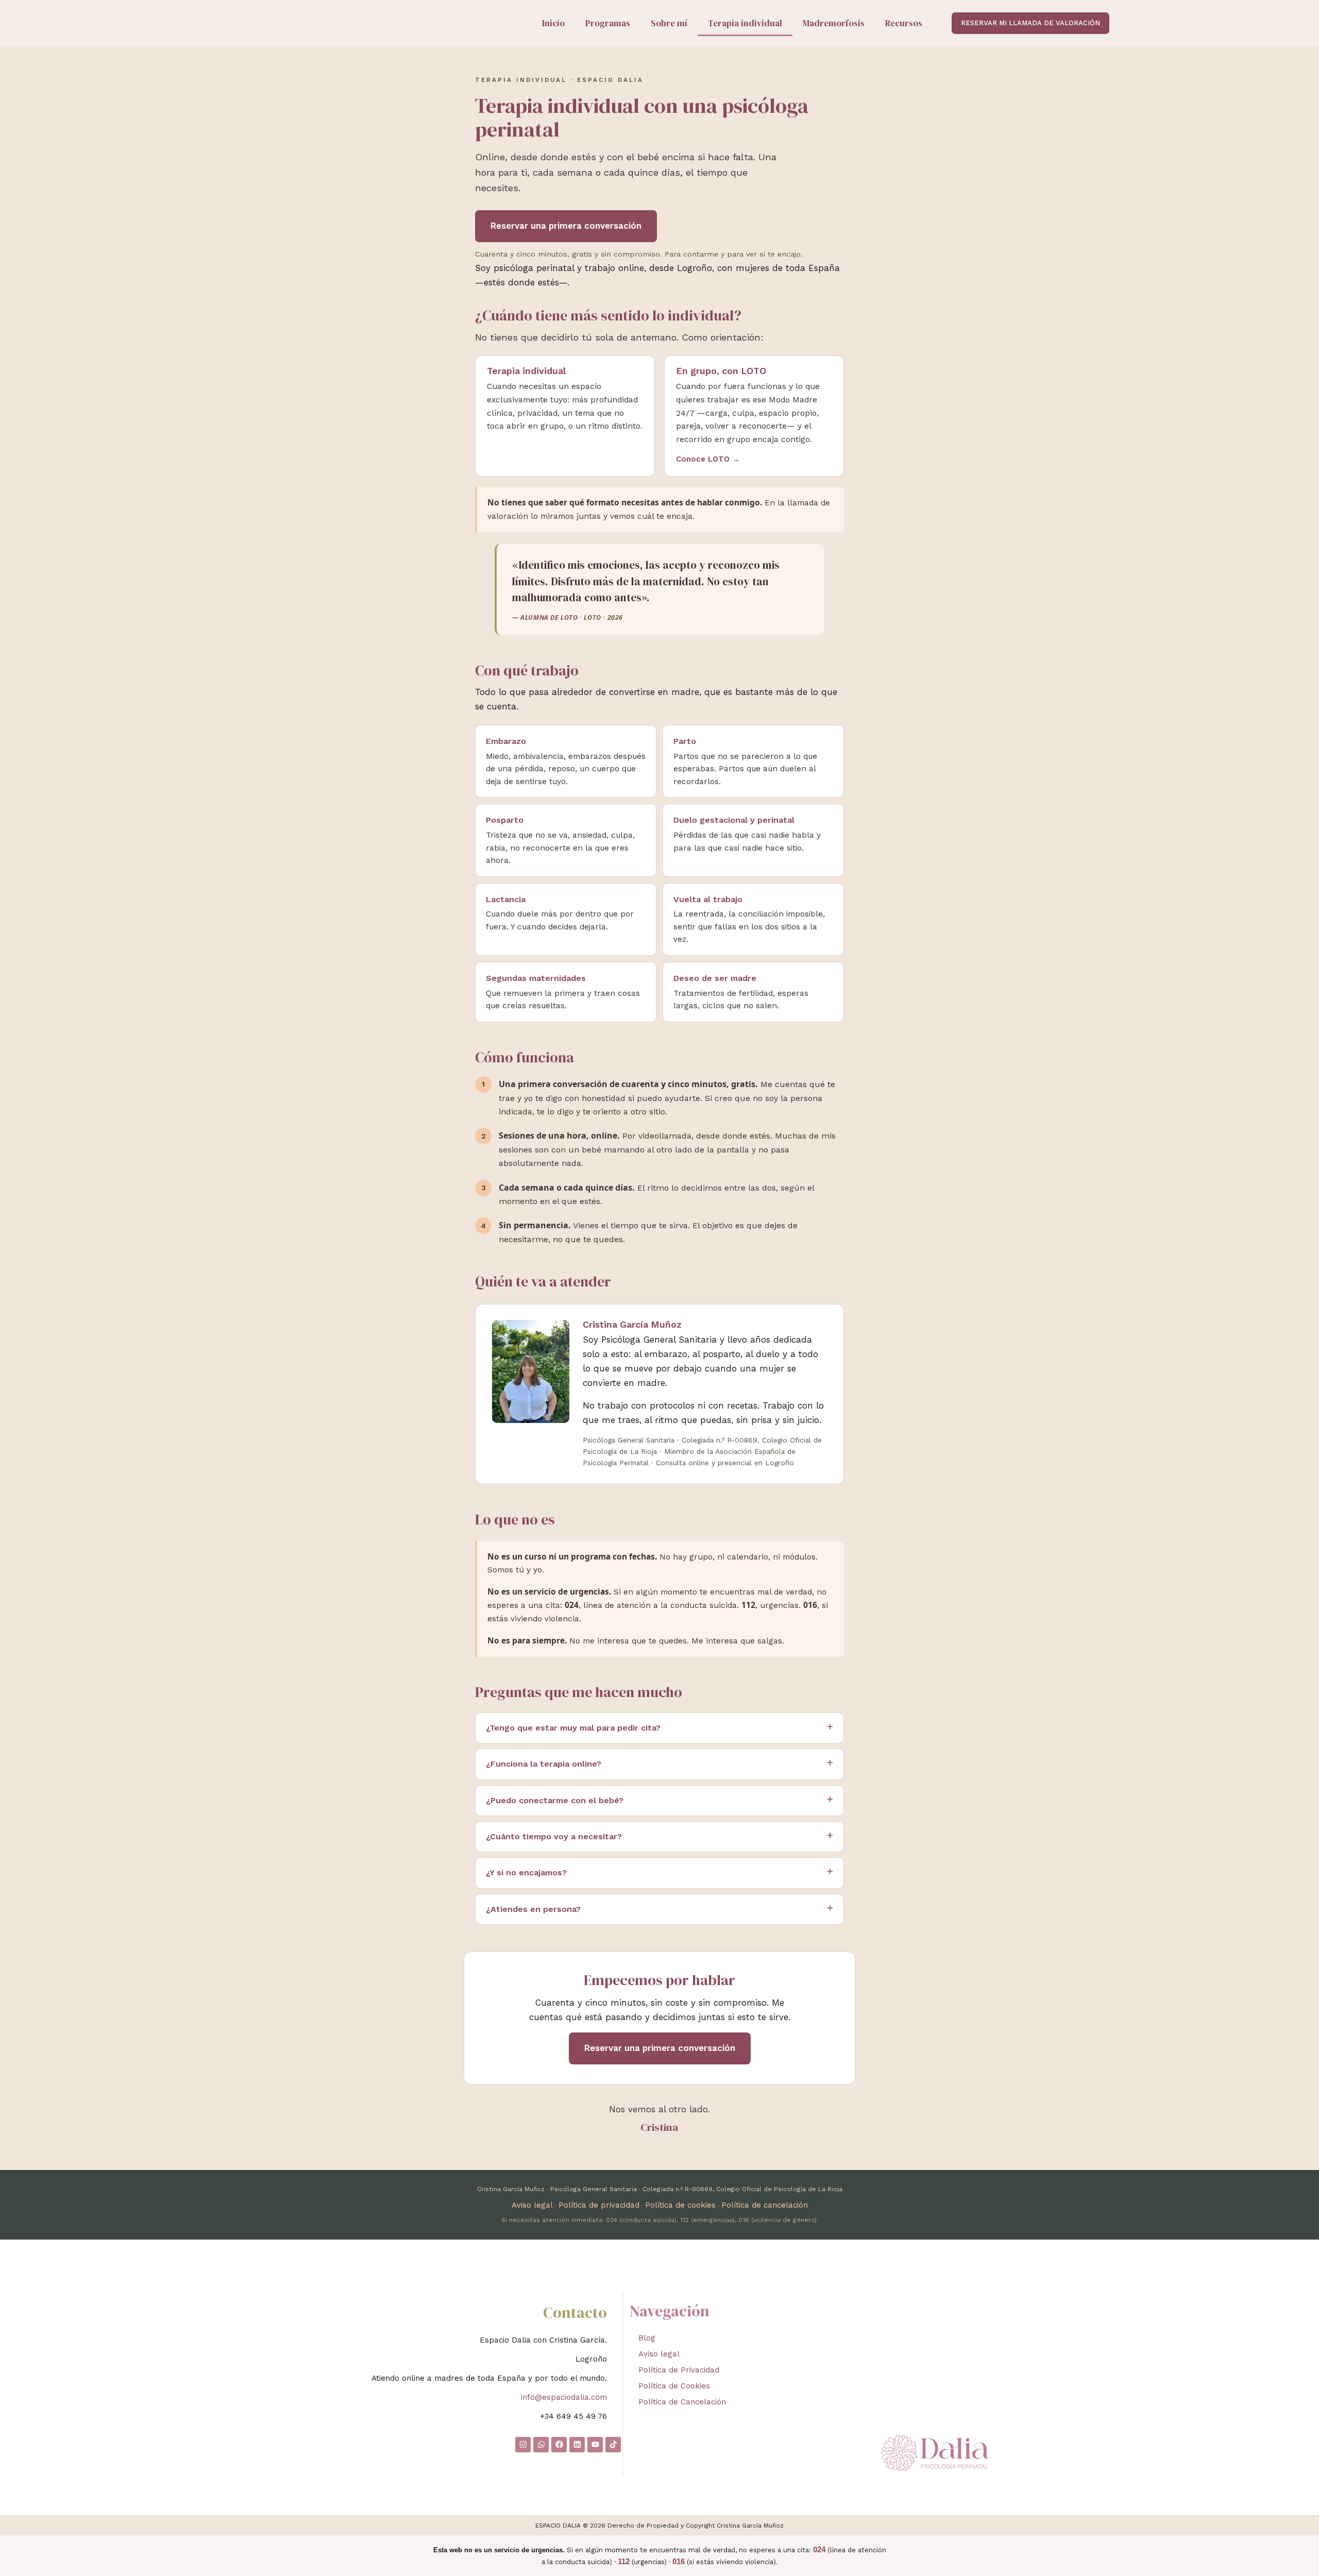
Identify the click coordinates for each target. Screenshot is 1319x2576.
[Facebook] (559, 2445)
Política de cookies (680, 2205)
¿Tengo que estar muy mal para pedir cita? (573, 1728)
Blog (647, 2338)
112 (624, 2561)
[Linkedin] (577, 2445)
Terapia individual (745, 23)
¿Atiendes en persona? (533, 1909)
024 (819, 2549)
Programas (608, 23)
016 (679, 2561)
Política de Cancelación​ (682, 2402)
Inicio (553, 23)
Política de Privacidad (679, 2370)
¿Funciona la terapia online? (544, 1764)
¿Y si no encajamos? (526, 1872)
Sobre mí (669, 23)
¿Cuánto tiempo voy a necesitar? (554, 1836)
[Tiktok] (613, 2445)
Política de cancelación (765, 2205)
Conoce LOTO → (708, 459)
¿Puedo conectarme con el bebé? (555, 1800)
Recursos (904, 23)
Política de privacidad (599, 2205)
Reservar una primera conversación (566, 226)
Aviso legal (532, 2205)
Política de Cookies (674, 2386)
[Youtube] (595, 2445)
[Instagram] (523, 2445)
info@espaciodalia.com (564, 2397)
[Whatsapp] (541, 2445)
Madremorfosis (834, 23)
